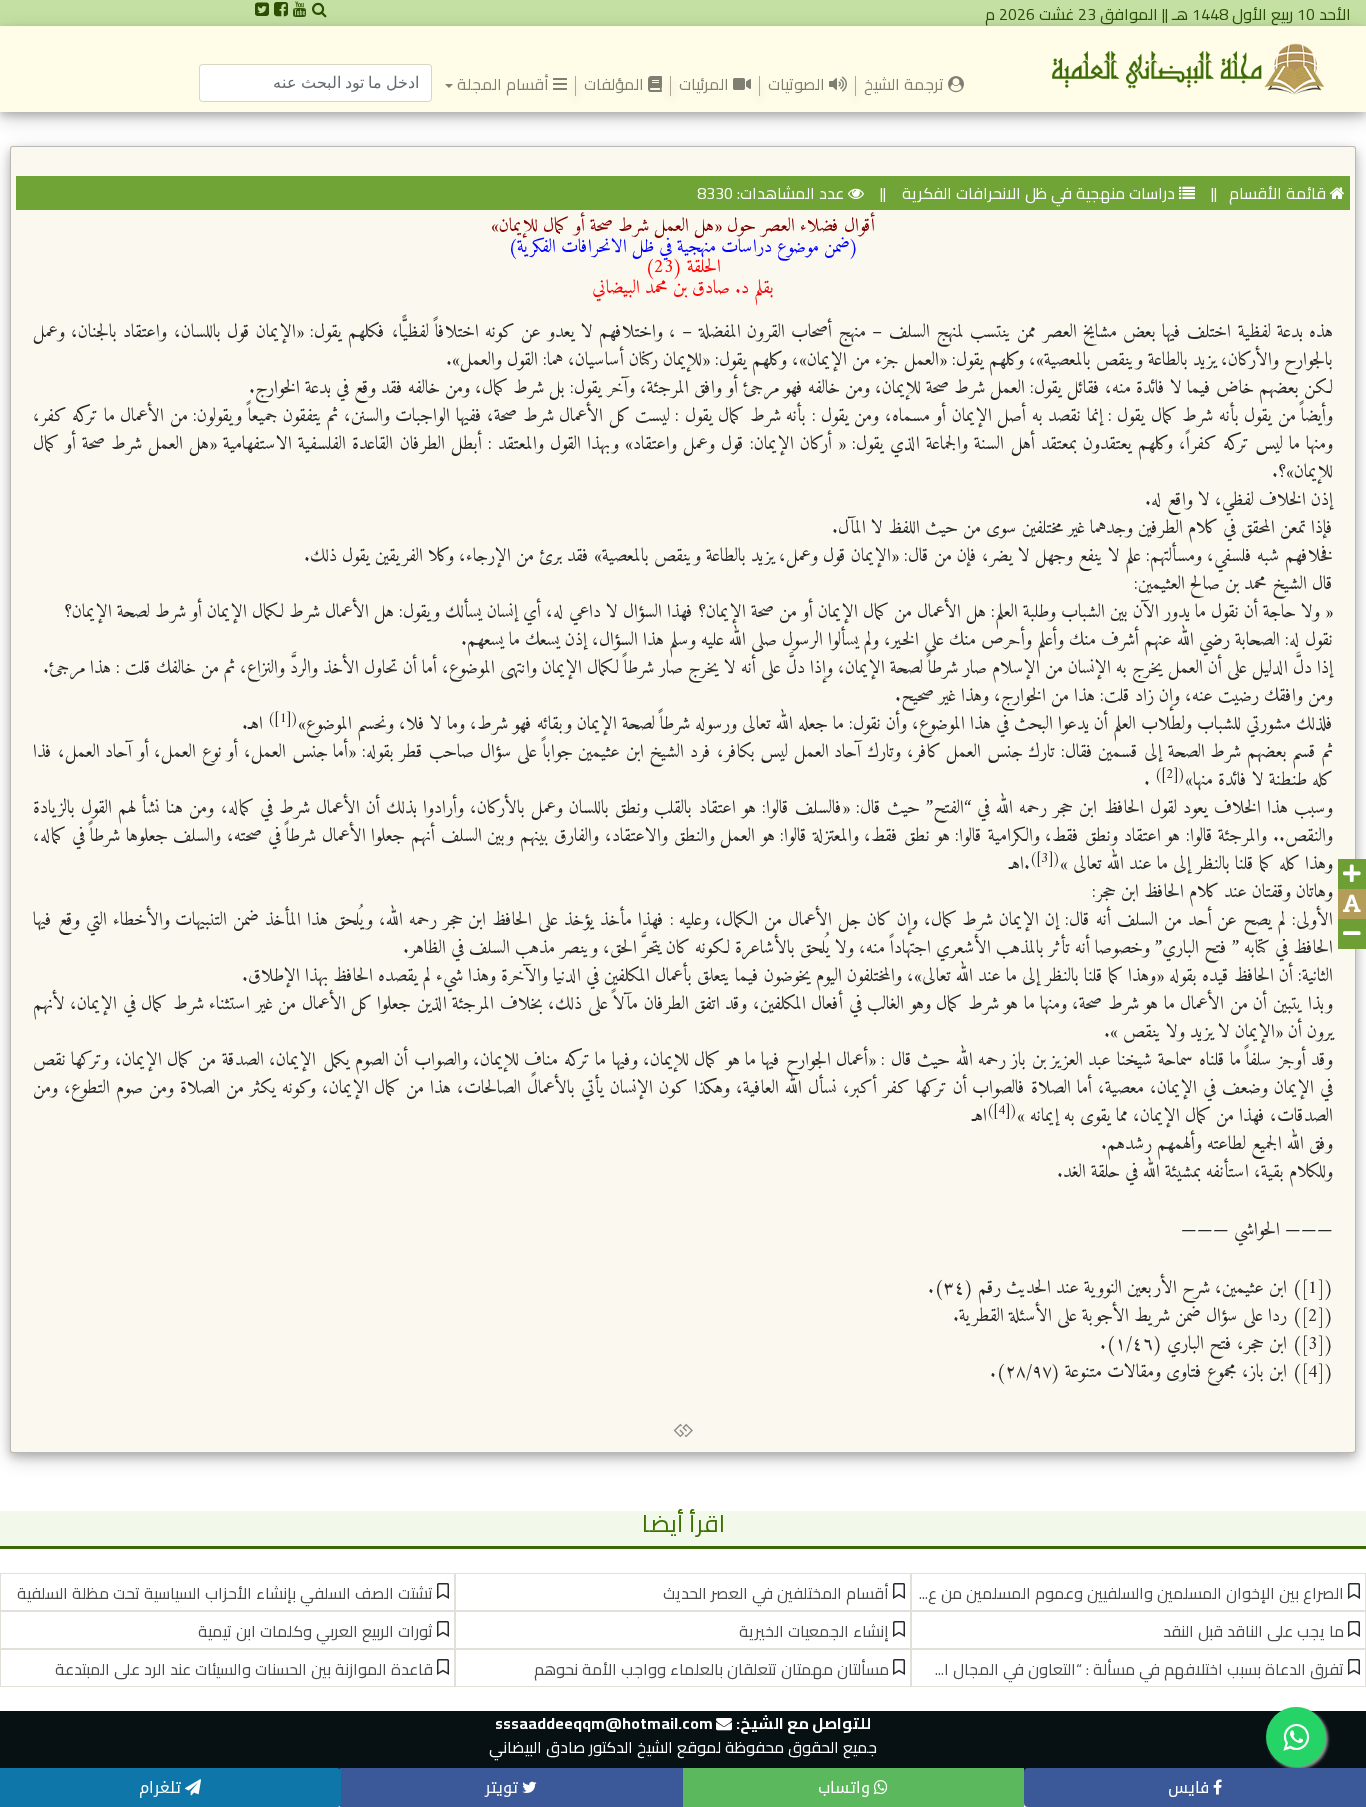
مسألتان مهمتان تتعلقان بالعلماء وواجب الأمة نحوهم (711, 1669)
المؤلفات (616, 84)
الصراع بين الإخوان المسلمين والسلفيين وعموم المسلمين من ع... (1131, 1593)
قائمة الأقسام (1277, 193)
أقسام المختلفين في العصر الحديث (776, 1593)
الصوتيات (798, 84)
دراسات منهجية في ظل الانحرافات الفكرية (1036, 193)
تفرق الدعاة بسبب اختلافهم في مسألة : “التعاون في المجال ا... (1139, 1669)
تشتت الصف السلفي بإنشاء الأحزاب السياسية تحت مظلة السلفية (225, 1593)
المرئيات (706, 84)
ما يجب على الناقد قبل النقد (1253, 1631)
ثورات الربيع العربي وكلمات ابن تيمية (315, 1631)
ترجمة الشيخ (902, 83)
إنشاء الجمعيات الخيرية (814, 1631)
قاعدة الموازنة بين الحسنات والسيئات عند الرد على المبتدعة (244, 1669)
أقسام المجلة (503, 84)
